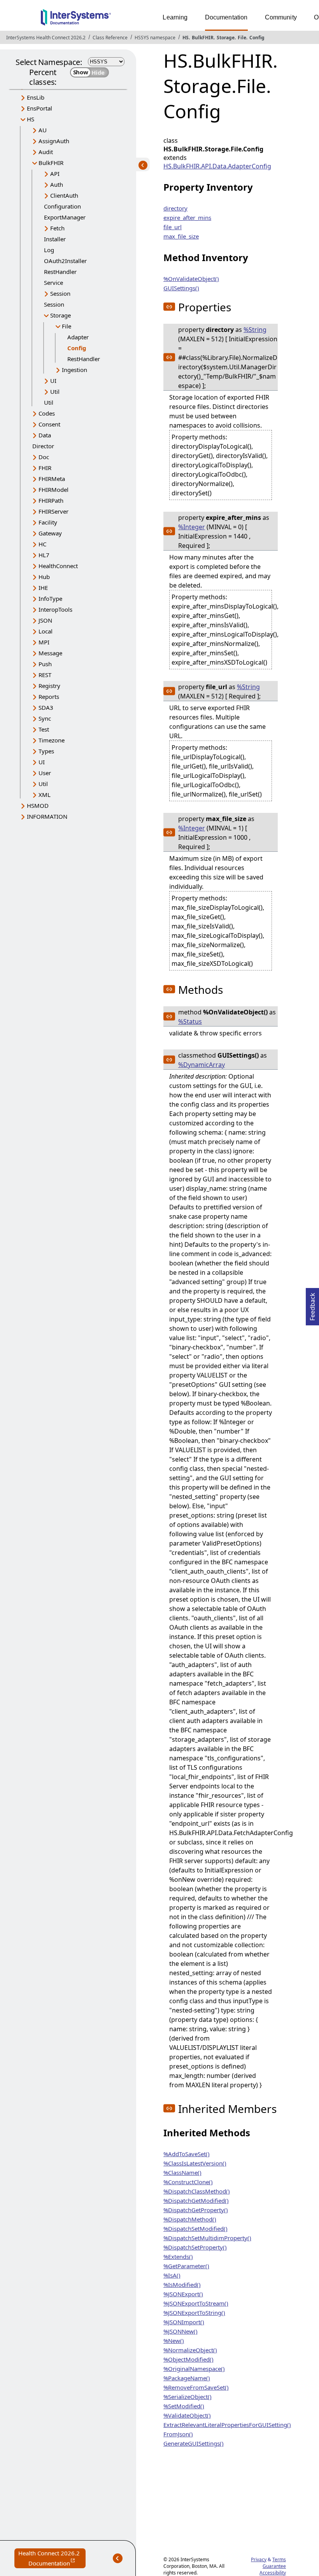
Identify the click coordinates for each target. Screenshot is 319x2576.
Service (53, 283)
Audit (46, 152)
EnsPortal (39, 108)
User (45, 773)
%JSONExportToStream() (196, 2303)
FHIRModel (53, 490)
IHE (43, 588)
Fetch (57, 228)
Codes (47, 413)
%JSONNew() (181, 2331)
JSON (45, 620)
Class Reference (110, 38)
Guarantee (274, 2566)
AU (43, 130)
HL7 (44, 555)
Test (44, 729)
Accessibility (273, 2573)
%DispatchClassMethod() (197, 2191)
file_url (173, 227)
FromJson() (178, 2434)
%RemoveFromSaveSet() (196, 2387)
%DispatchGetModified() (196, 2200)
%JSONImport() (184, 2322)
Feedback (312, 1304)
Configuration (62, 206)
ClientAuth (64, 195)
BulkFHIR (203, 38)
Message (50, 653)
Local (46, 631)
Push (45, 664)
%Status (190, 1021)
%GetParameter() (186, 2266)
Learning (175, 17)
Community (281, 17)
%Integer (192, 527)
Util (55, 391)
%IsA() (172, 2275)
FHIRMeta (52, 479)
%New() (174, 2341)
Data (45, 435)
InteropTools (55, 609)
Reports (49, 697)
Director (43, 446)
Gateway (50, 533)
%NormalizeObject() (190, 2350)
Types (46, 751)
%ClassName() (182, 2172)
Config (257, 38)
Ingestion (74, 370)
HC (42, 544)
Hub (44, 577)
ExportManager (65, 217)
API (55, 174)
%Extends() (178, 2257)
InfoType (50, 598)
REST (45, 675)
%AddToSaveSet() (187, 2154)
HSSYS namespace (155, 38)
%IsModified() (182, 2285)
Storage (226, 38)
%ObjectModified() (188, 2359)
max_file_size (181, 236)
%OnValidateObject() (191, 279)
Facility (48, 522)
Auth (57, 184)
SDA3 (46, 707)
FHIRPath (51, 500)
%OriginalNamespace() (194, 2369)
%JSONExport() (183, 2294)
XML (45, 795)
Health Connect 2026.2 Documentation (52, 2559)
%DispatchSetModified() (195, 2229)
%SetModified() (184, 2406)
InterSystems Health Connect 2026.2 (46, 38)
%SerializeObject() (188, 2397)
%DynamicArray (202, 1065)
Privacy (259, 2559)
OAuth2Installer (65, 261)
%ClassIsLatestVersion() (195, 2163)
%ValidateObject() (187, 2415)
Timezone (52, 740)
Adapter (78, 337)
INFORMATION (47, 816)
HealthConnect (58, 566)
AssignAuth (54, 141)
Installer (55, 239)
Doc (44, 457)
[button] (169, 307)
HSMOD (38, 805)
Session (60, 293)
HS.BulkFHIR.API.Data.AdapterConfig (217, 166)
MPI (44, 642)
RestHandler (60, 272)
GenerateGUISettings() (194, 2443)
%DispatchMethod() (190, 2219)
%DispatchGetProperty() (196, 2210)
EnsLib (36, 97)
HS (186, 38)
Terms (279, 2559)
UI (53, 381)
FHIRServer (53, 511)
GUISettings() (181, 288)
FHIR (45, 468)
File (242, 38)
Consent (49, 424)
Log (49, 250)
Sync (45, 718)
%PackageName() (187, 2378)
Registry (49, 686)
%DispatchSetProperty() (195, 2247)
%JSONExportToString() (194, 2313)
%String (255, 330)
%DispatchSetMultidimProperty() (207, 2238)
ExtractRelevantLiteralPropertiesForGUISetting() (227, 2425)
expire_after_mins (187, 218)
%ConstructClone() (188, 2182)
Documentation (226, 17)
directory (175, 208)
